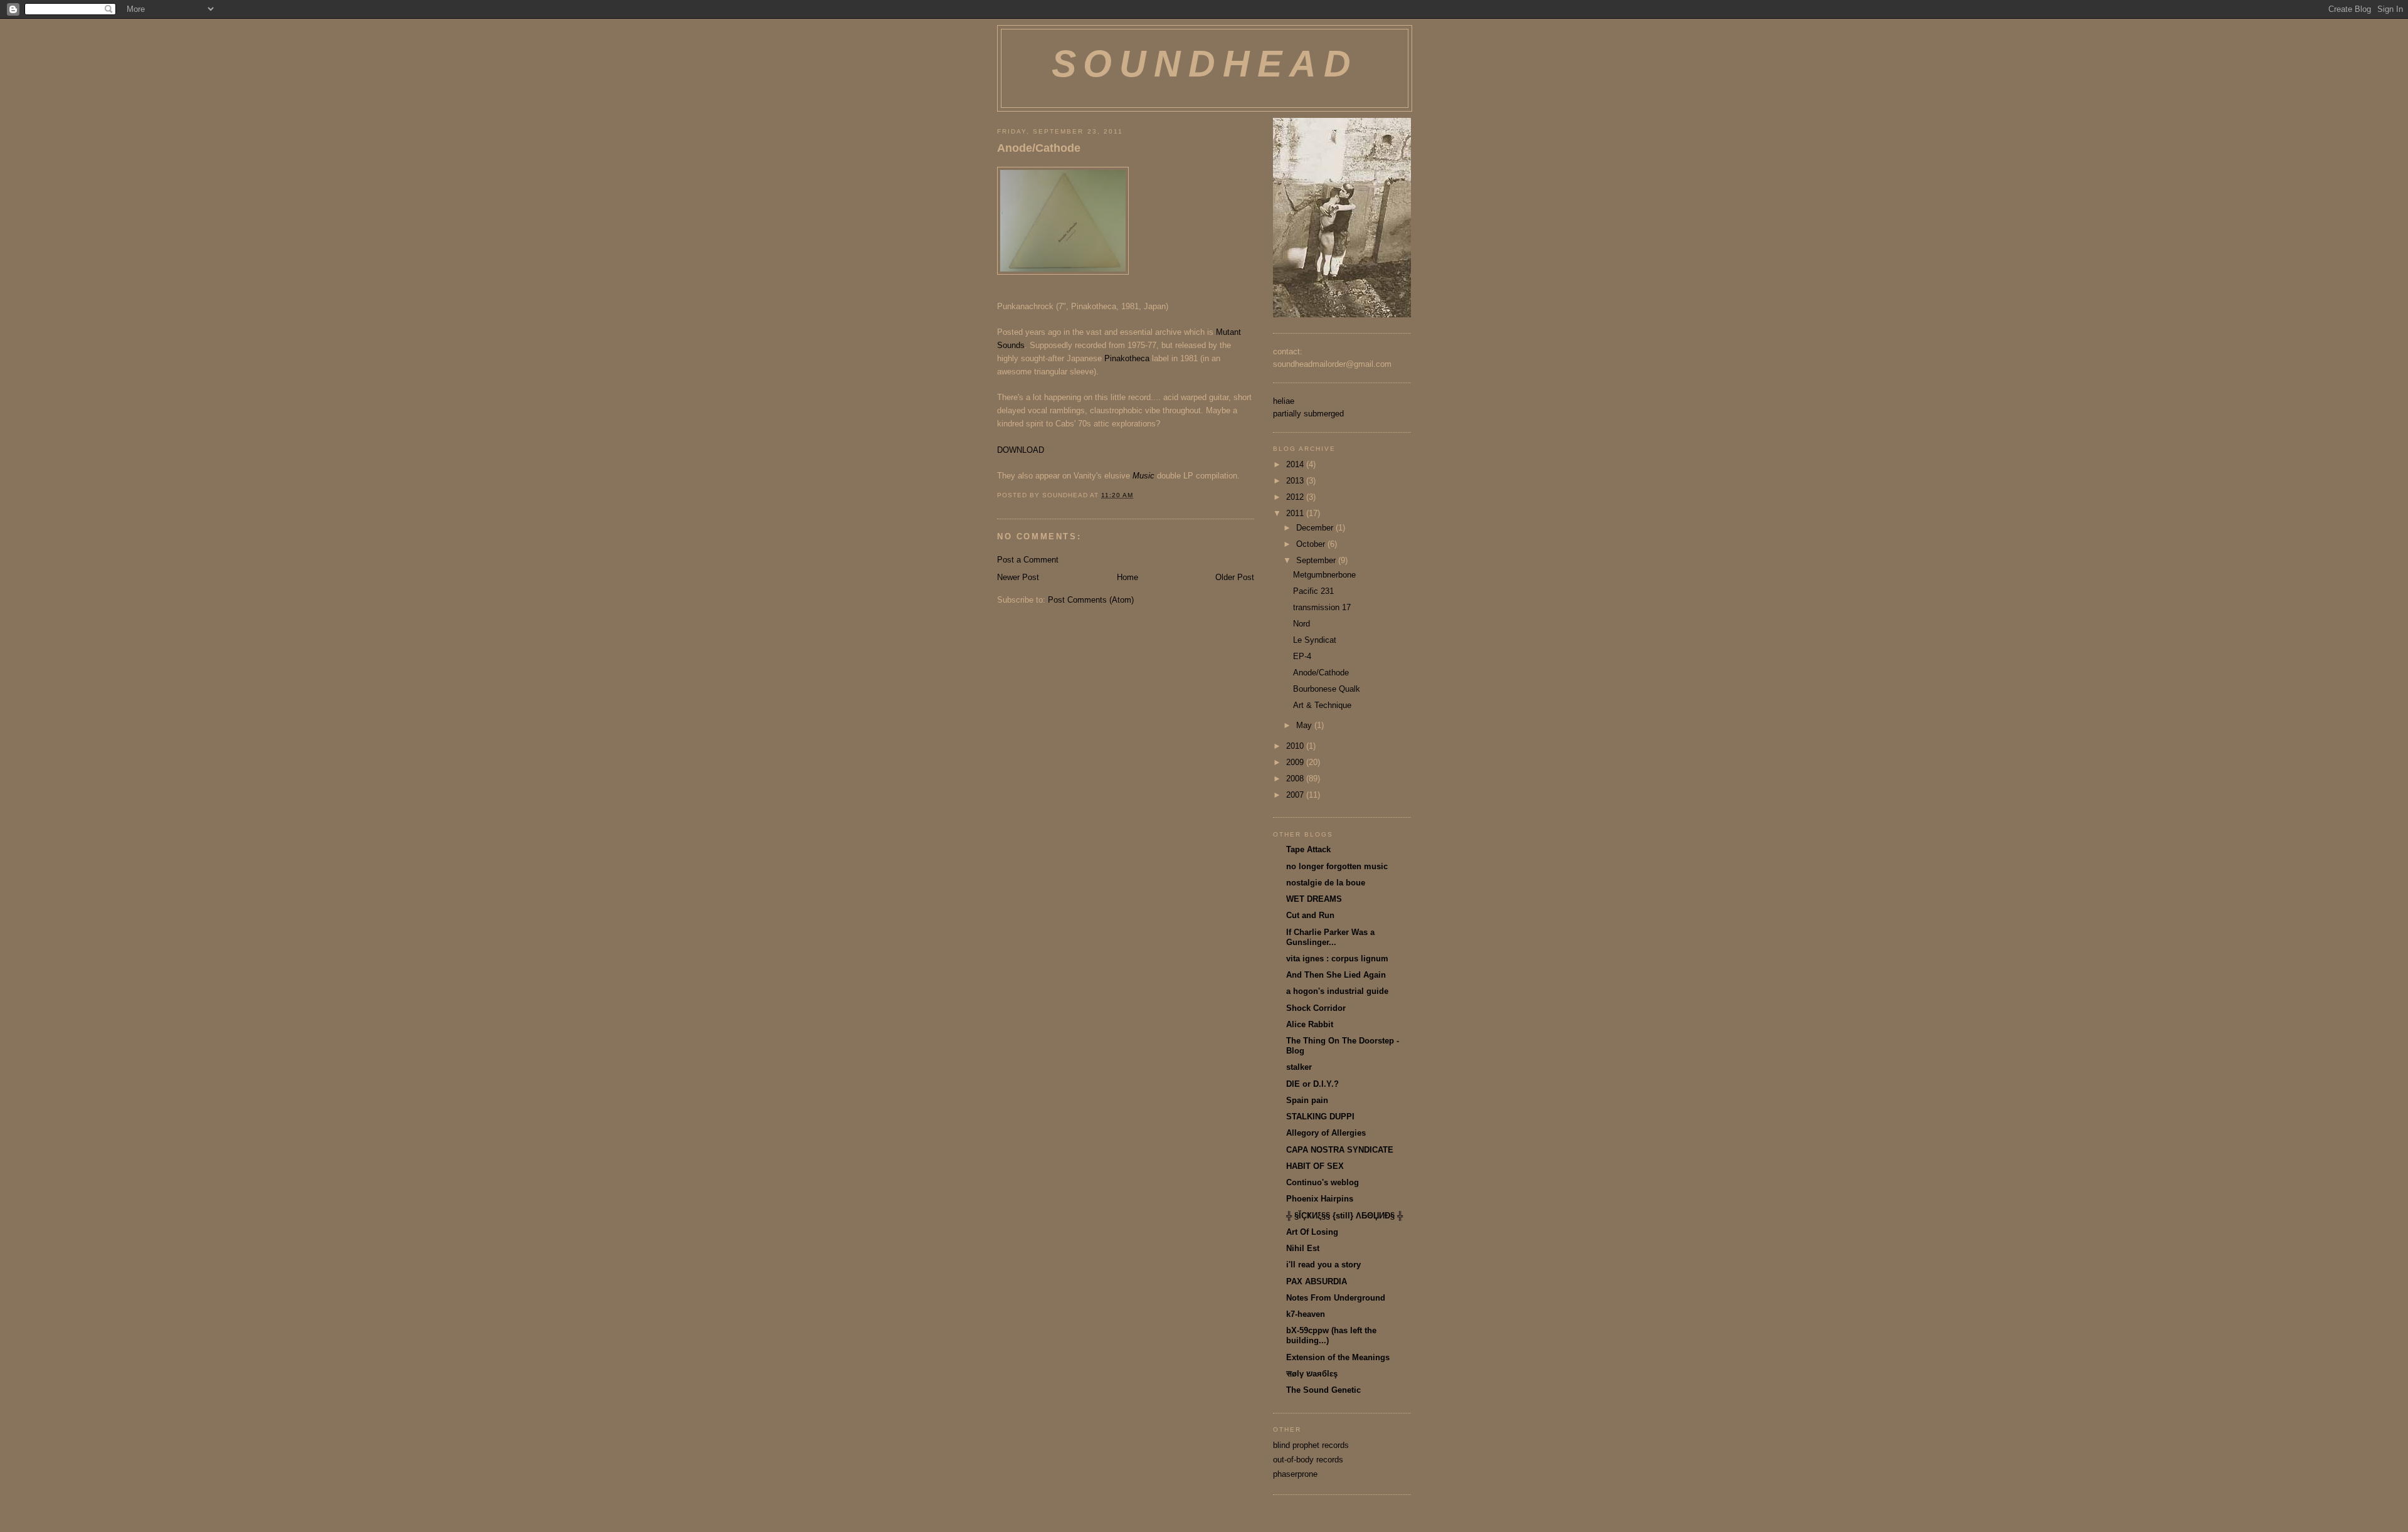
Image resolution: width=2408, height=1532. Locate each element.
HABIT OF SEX (1315, 1166)
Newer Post (1018, 577)
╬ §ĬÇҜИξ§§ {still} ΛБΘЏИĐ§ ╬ (1344, 1216)
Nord (1302, 624)
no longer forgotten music (1337, 866)
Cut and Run (1310, 915)
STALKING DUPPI (1320, 1117)
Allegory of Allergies (1326, 1133)
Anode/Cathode (1039, 148)
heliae (1284, 401)
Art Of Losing (1312, 1232)
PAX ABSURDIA (1317, 1281)
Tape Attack (1308, 849)
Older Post (1235, 577)
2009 (1296, 762)
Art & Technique (1322, 705)
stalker (1299, 1067)
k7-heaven (1306, 1314)
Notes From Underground (1336, 1298)
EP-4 (1302, 656)
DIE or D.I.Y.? (1312, 1084)
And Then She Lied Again (1336, 975)
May (1305, 725)
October (1312, 544)
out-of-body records (1308, 1460)
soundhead (1205, 64)
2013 (1296, 481)
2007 (1296, 795)
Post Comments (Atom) (1091, 600)
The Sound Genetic (1323, 1390)
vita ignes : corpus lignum (1337, 959)
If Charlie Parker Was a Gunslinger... (1330, 937)
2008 (1296, 779)
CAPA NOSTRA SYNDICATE (1340, 1150)
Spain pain (1307, 1100)
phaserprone (1295, 1474)
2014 (1296, 464)
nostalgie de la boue (1326, 883)
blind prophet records (1311, 1445)
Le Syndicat (1315, 640)
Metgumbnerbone (1324, 575)
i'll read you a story (1323, 1265)
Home (1127, 577)
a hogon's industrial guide (1337, 991)
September (1317, 560)
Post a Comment (1028, 560)
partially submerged (1308, 414)
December (1316, 528)
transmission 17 (1322, 607)
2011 (1296, 513)
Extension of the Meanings (1338, 1357)
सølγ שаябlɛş (1312, 1374)
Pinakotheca (1127, 358)
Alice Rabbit (1310, 1024)
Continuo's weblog (1323, 1182)
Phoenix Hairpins (1320, 1199)
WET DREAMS (1314, 899)
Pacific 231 (1313, 591)
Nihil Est (1303, 1248)
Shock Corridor (1316, 1008)
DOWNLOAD (1021, 450)
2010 (1296, 746)
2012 (1296, 497)
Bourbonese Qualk (1327, 689)
